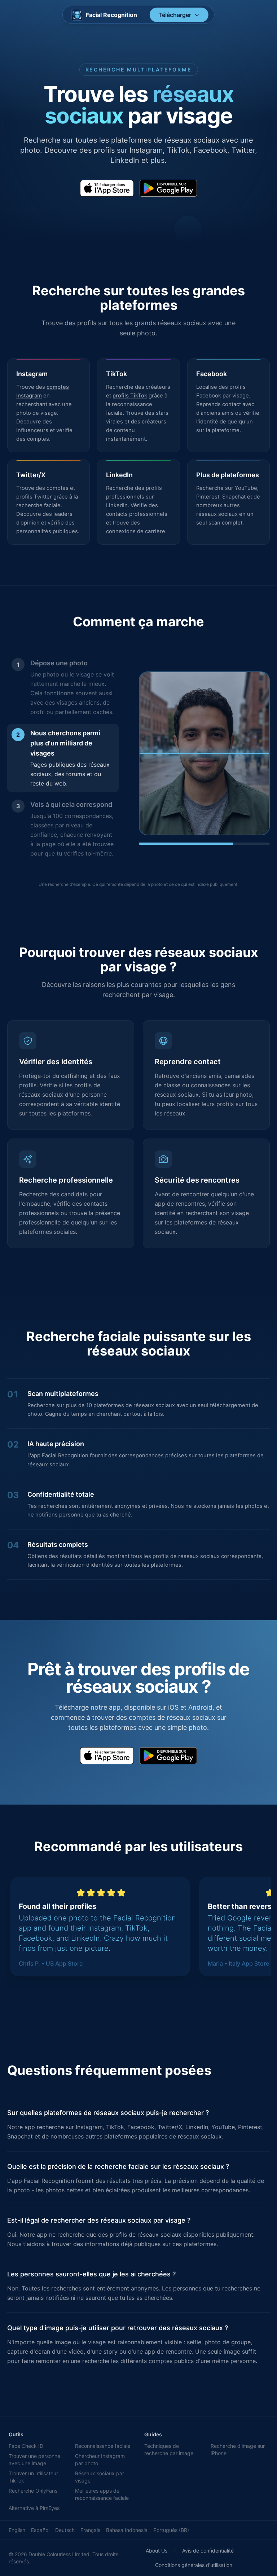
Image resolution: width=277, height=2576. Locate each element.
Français (90, 2530)
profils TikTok (130, 396)
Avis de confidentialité (208, 2551)
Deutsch (65, 2530)
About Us (157, 2551)
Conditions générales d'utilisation (194, 2565)
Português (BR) (171, 2530)
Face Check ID (26, 2446)
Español (40, 2530)
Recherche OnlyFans (33, 2491)
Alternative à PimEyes (34, 2508)
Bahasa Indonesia (127, 2530)
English (17, 2530)
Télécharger (175, 15)
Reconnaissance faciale (103, 2446)
